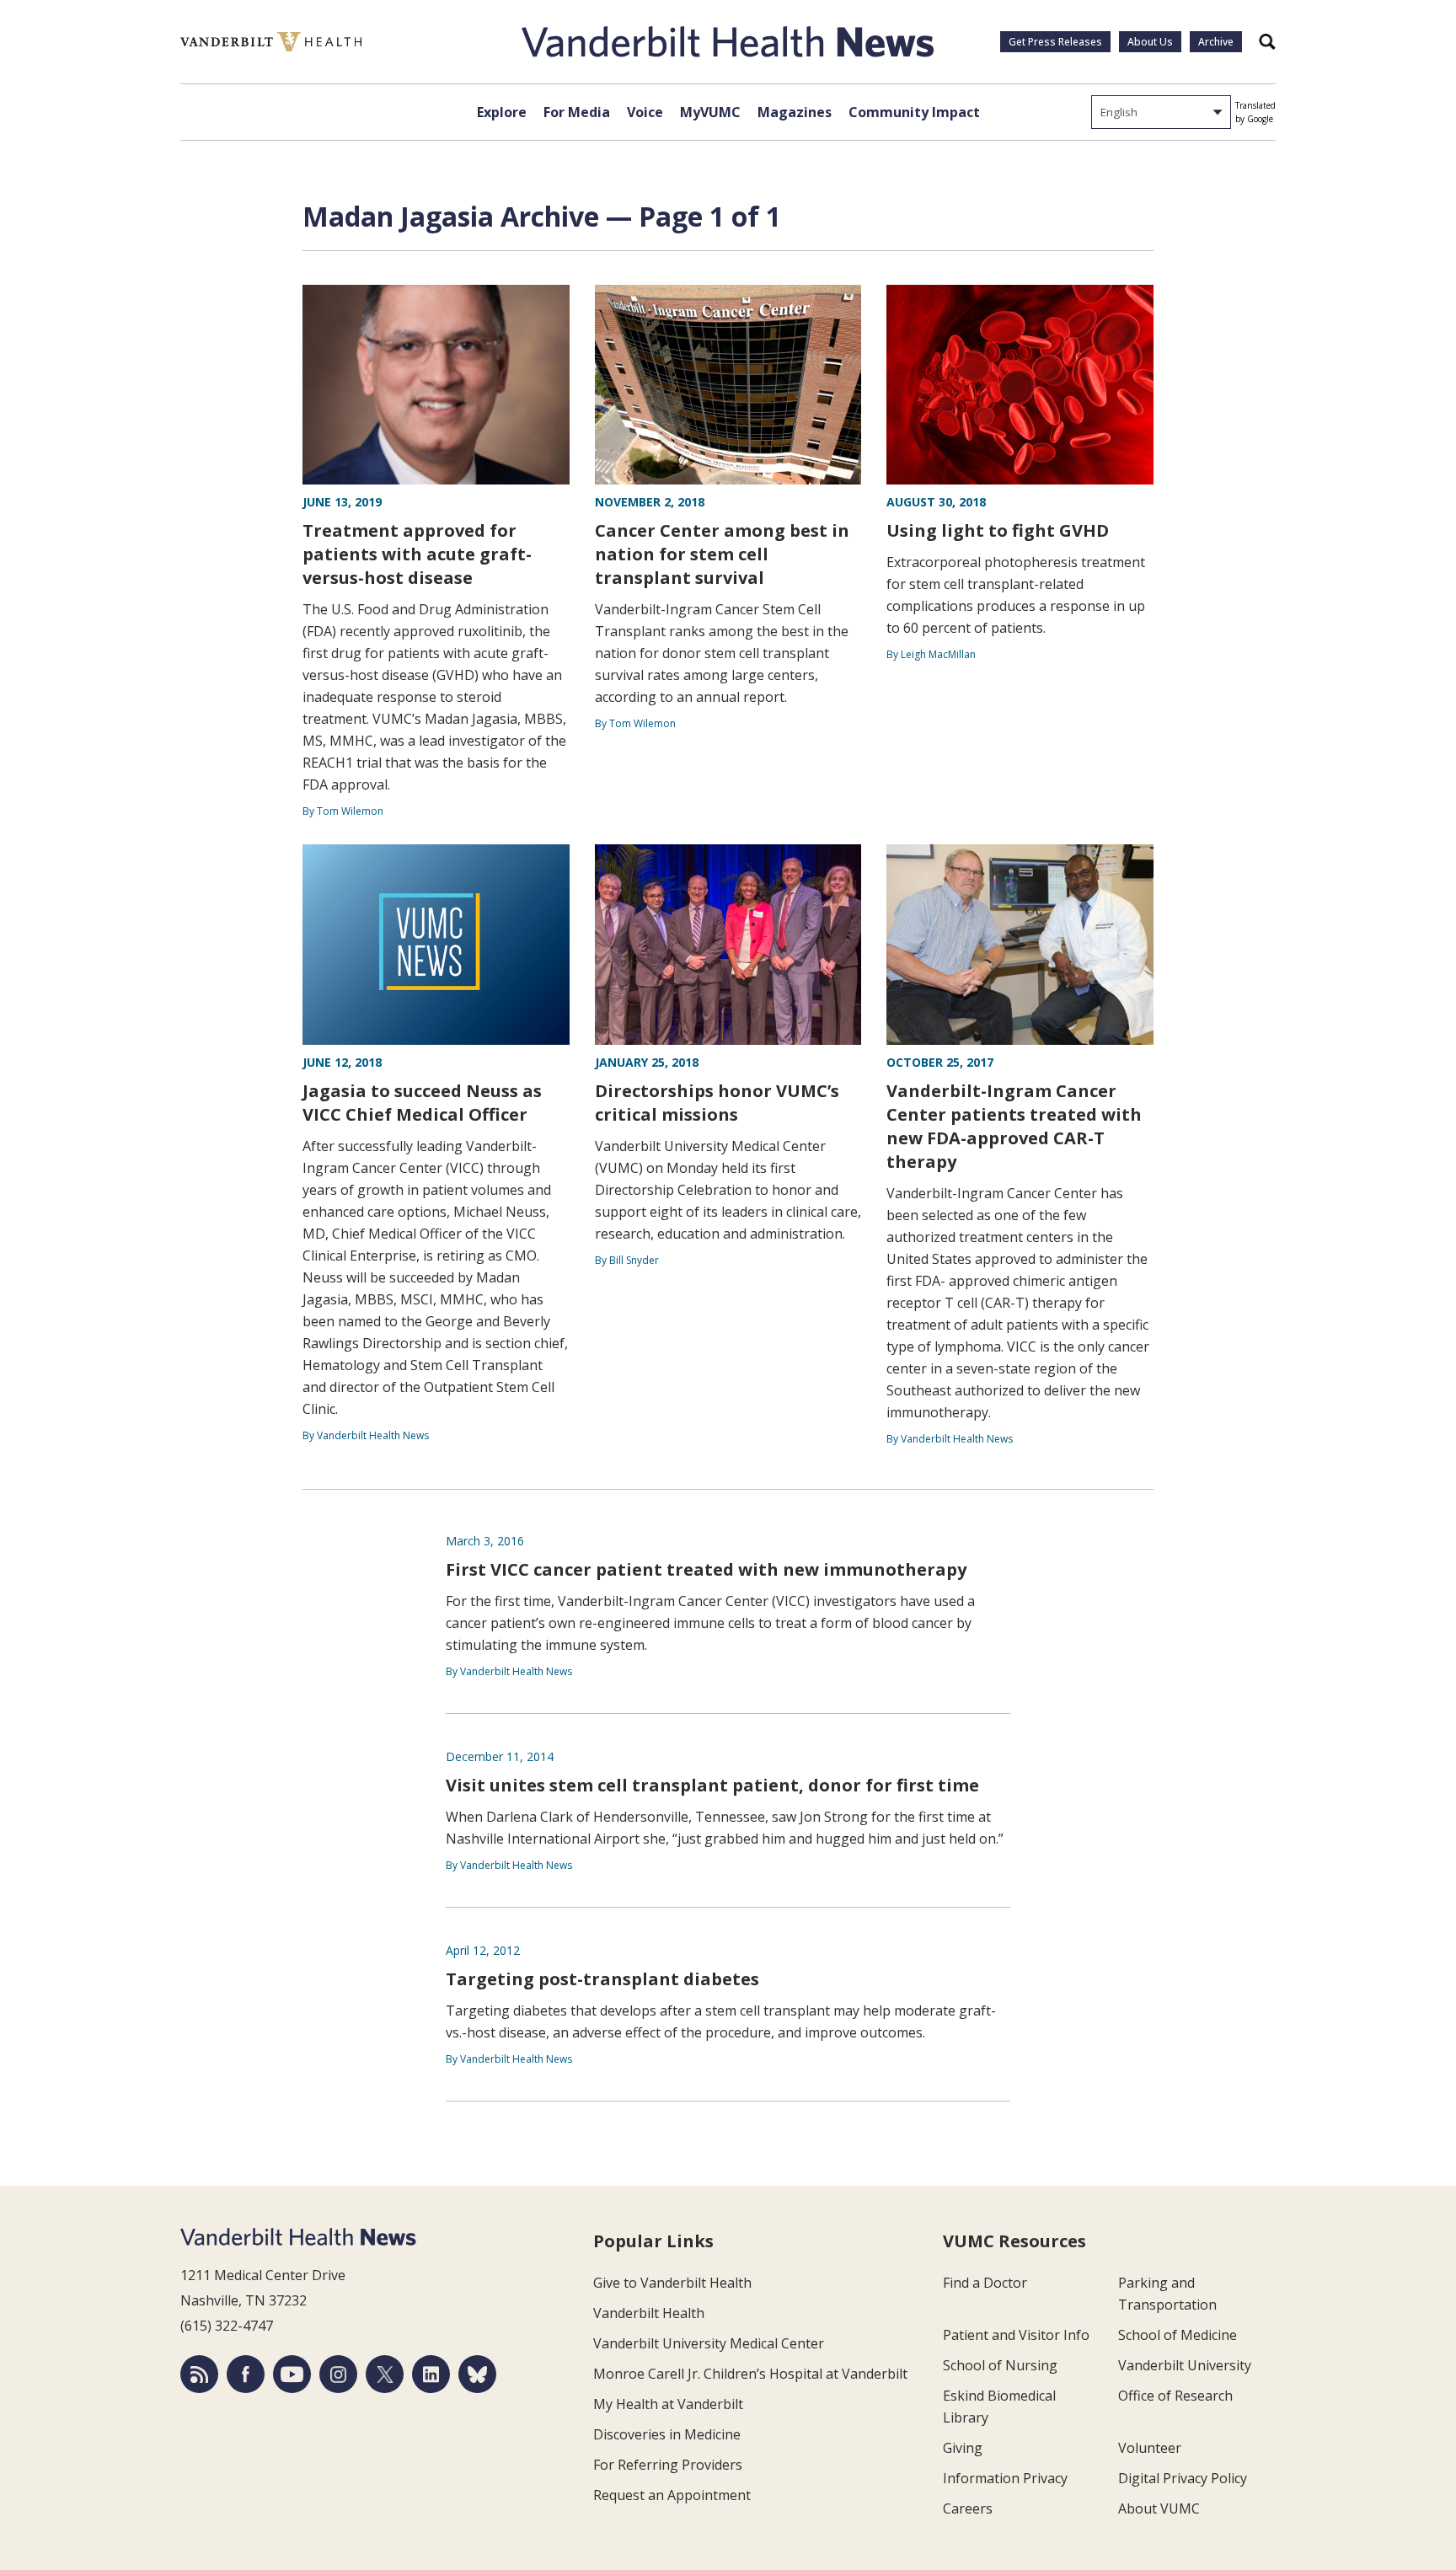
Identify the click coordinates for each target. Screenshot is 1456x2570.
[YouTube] (292, 2374)
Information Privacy (1005, 2478)
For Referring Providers (668, 2465)
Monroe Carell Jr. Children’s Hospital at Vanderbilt (750, 2374)
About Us (1150, 42)
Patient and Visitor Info (1016, 2335)
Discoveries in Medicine (667, 2434)
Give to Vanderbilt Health (672, 2283)
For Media (577, 112)
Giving (963, 2448)
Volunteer (1150, 2448)
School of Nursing (1000, 2365)
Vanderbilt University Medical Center (709, 2343)
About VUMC (1159, 2508)
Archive (1216, 42)
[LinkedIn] (431, 2374)
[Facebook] (246, 2374)
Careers (968, 2508)
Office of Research (1175, 2396)
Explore (502, 112)
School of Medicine (1178, 2335)
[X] (385, 2374)
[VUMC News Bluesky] (477, 2374)
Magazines (795, 112)
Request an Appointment (672, 2495)
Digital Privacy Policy (1183, 2478)
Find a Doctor (985, 2283)
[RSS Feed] (199, 2374)
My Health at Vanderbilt (668, 2404)
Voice (645, 112)
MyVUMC (710, 112)
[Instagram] (338, 2374)
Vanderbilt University (1185, 2365)
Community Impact (914, 112)
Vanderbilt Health (649, 2313)
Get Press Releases (1055, 42)
